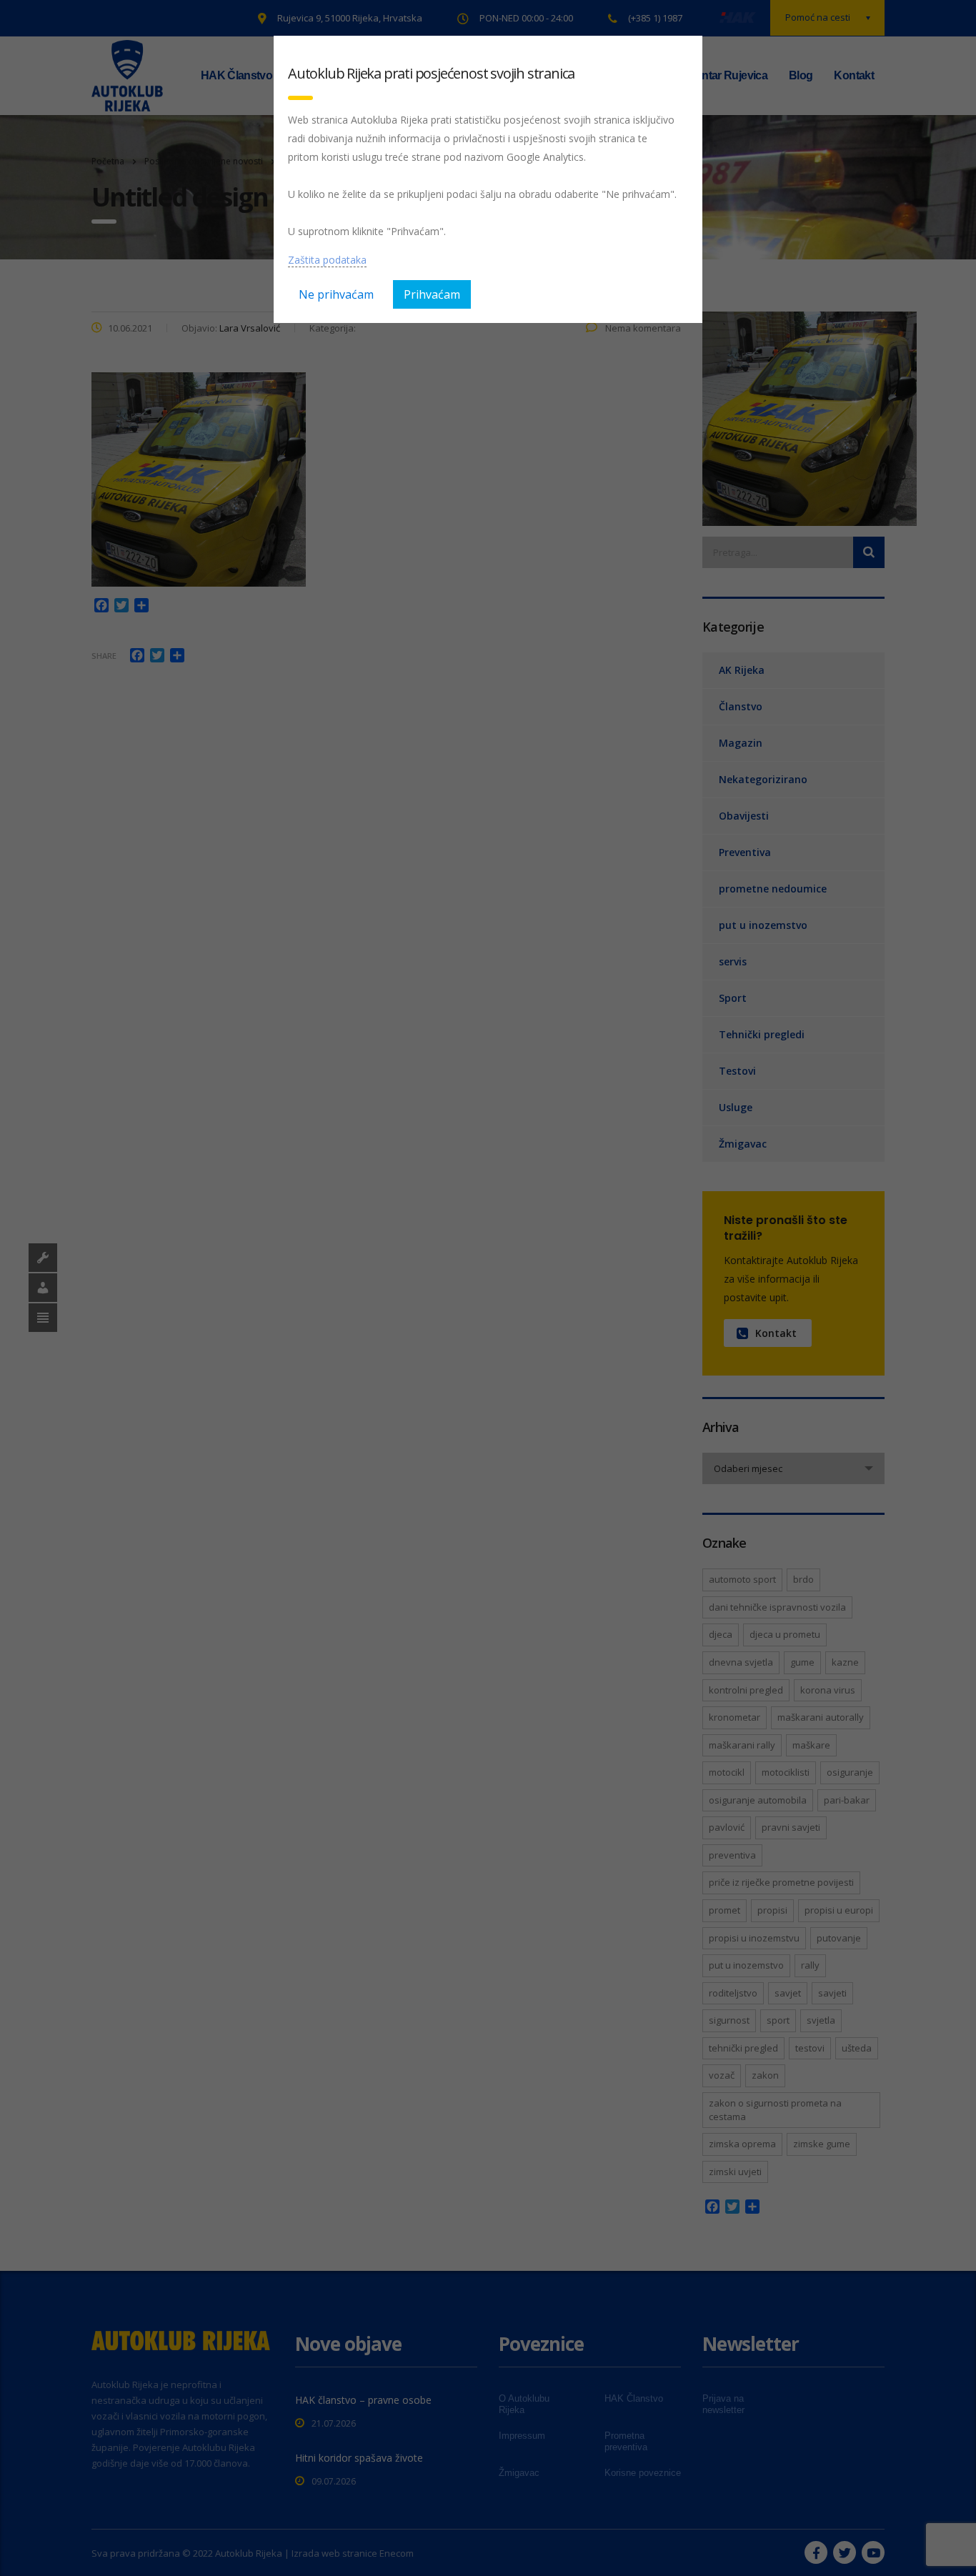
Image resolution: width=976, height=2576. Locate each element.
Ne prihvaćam (336, 294)
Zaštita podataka (327, 260)
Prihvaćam (432, 294)
